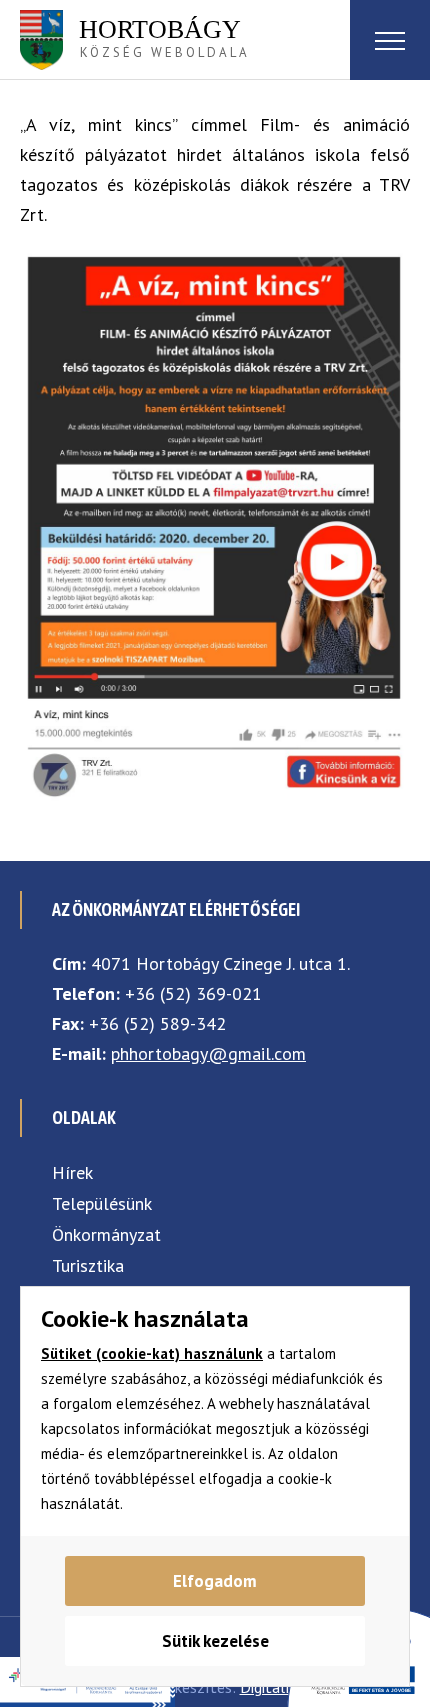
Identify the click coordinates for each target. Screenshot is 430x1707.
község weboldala (164, 38)
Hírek (72, 1172)
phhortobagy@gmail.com (208, 1053)
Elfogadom (215, 1581)
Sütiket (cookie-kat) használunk (152, 1353)
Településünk (102, 1203)
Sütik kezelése (215, 1641)
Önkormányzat (106, 1234)
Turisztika (88, 1265)
